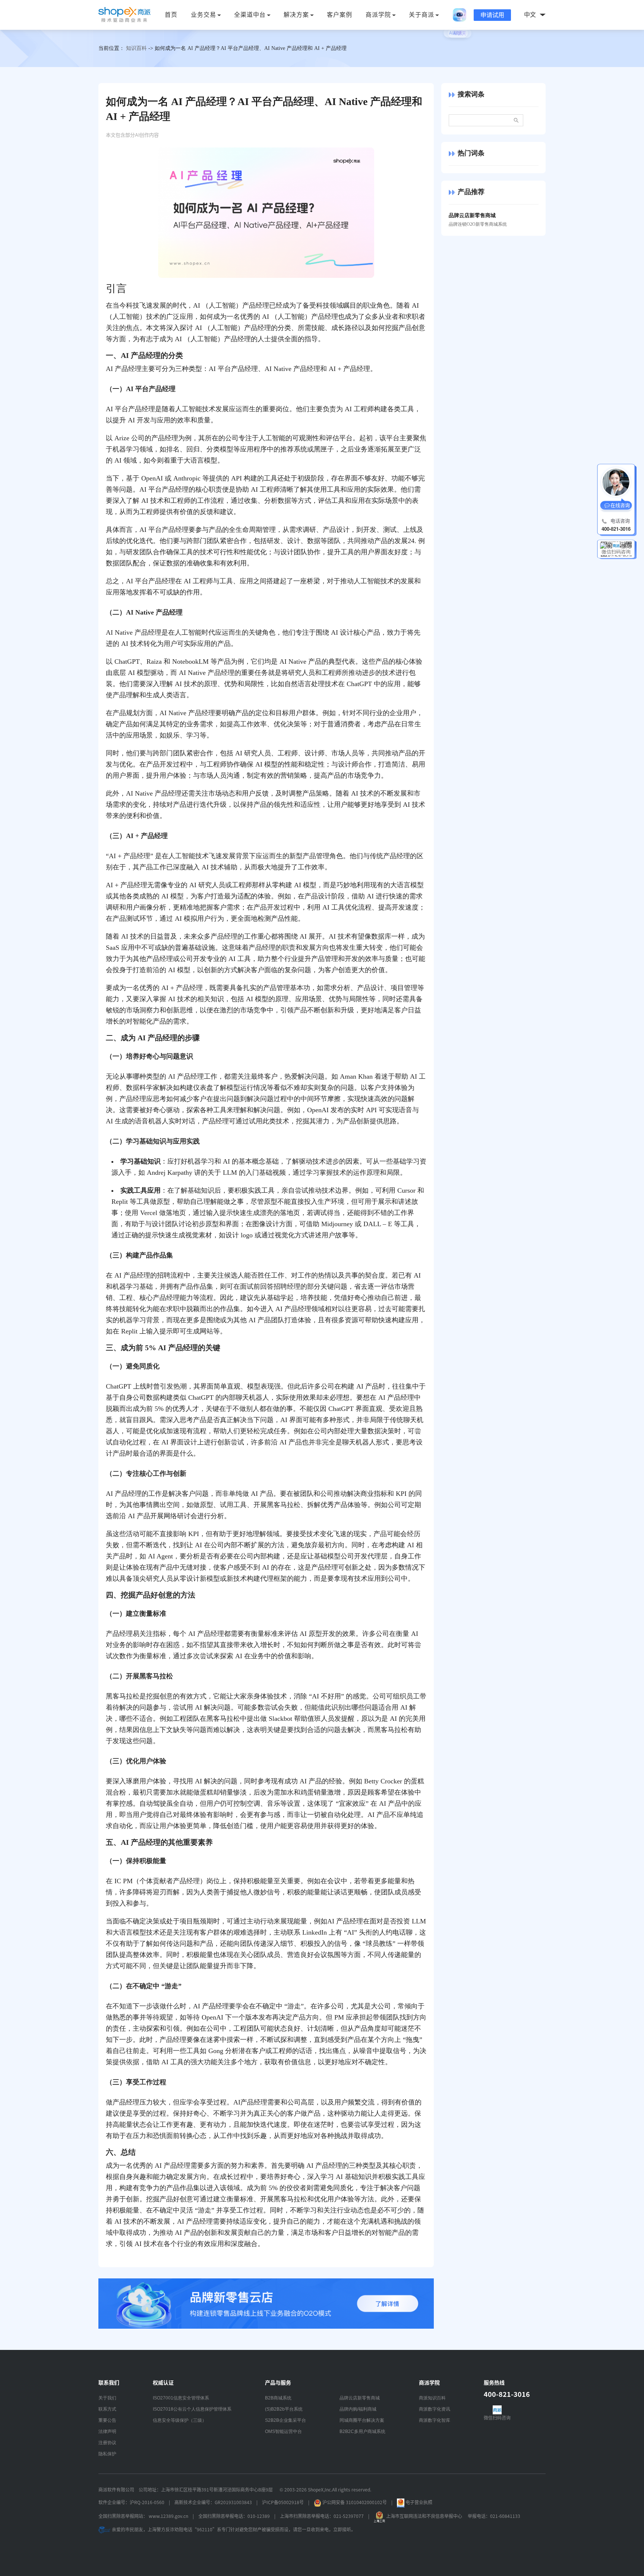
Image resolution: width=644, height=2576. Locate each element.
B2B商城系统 (278, 2398)
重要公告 (107, 2420)
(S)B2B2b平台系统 (284, 2409)
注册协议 (107, 2443)
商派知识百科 (432, 2398)
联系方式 (107, 2409)
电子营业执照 (418, 2502)
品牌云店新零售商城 (360, 2398)
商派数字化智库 (435, 2420)
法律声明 (107, 2431)
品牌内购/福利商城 (358, 2409)
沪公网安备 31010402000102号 (355, 2502)
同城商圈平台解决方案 (362, 2420)
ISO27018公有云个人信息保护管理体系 (192, 2409)
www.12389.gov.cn (168, 2516)
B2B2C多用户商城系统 (362, 2431)
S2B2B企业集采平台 (285, 2420)
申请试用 (492, 15)
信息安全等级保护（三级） (180, 2420)
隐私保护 (107, 2454)
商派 (124, 15)
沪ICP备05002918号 (283, 2502)
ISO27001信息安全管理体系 (181, 2398)
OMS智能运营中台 (283, 2431)
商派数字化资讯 (435, 2409)
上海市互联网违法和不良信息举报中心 (424, 2516)
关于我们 (107, 2398)
